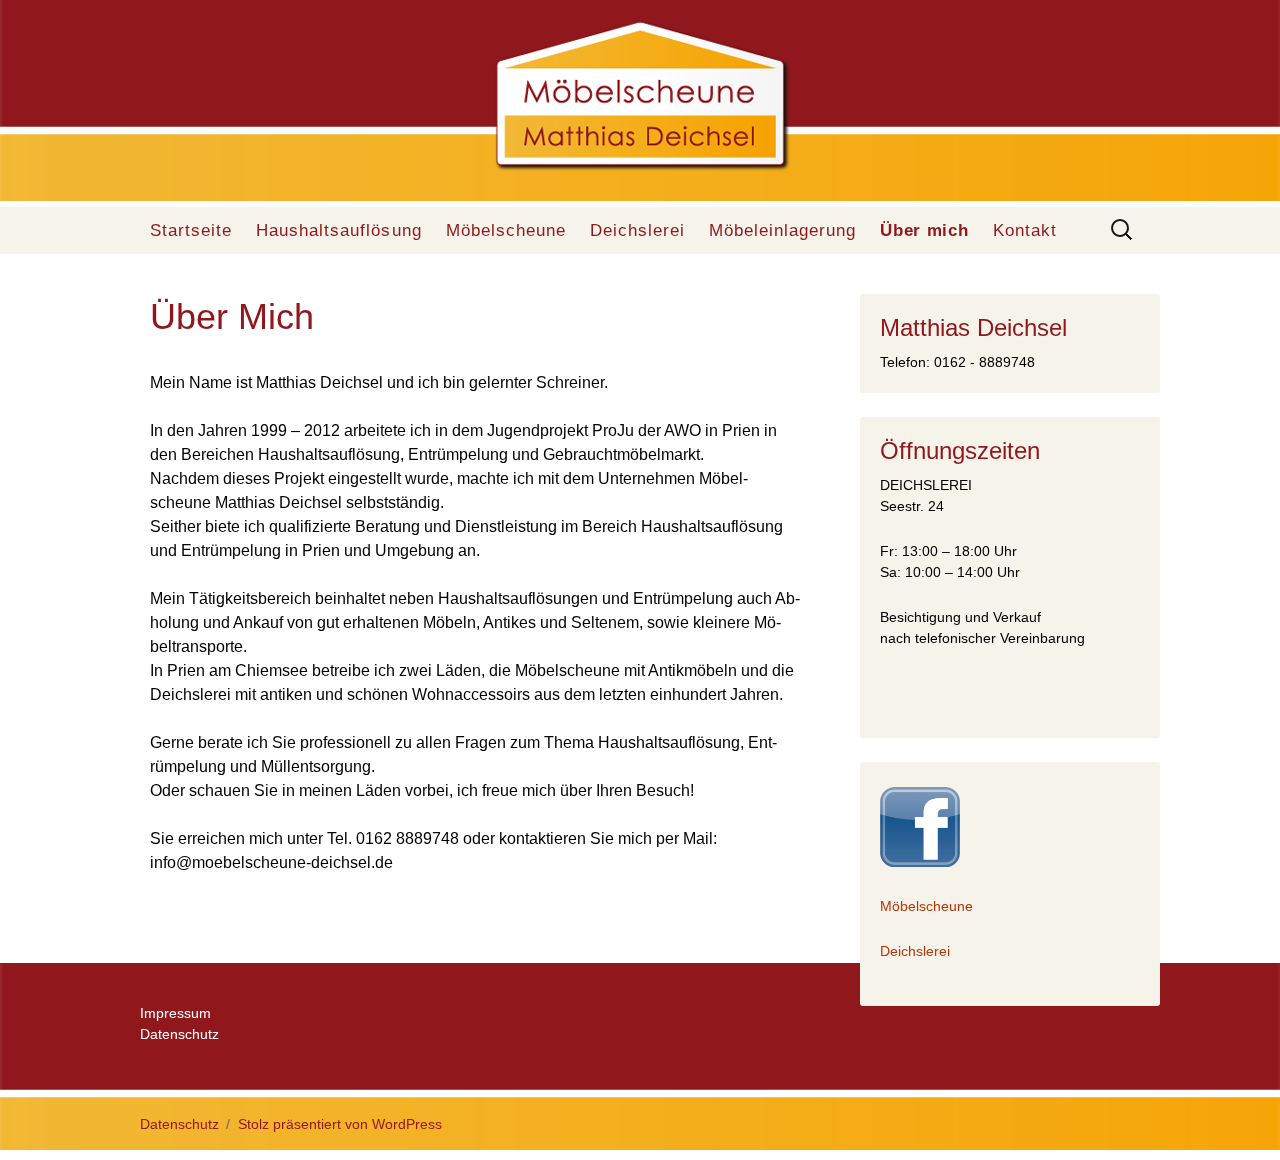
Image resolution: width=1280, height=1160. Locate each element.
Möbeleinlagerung (782, 230)
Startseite (191, 230)
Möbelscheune (506, 230)
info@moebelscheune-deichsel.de (271, 862)
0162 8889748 (407, 838)
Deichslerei (637, 230)
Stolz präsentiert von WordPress (340, 1124)
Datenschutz (179, 1034)
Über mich (924, 230)
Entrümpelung (233, 550)
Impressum (175, 1013)
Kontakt (1025, 230)
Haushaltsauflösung (338, 230)
